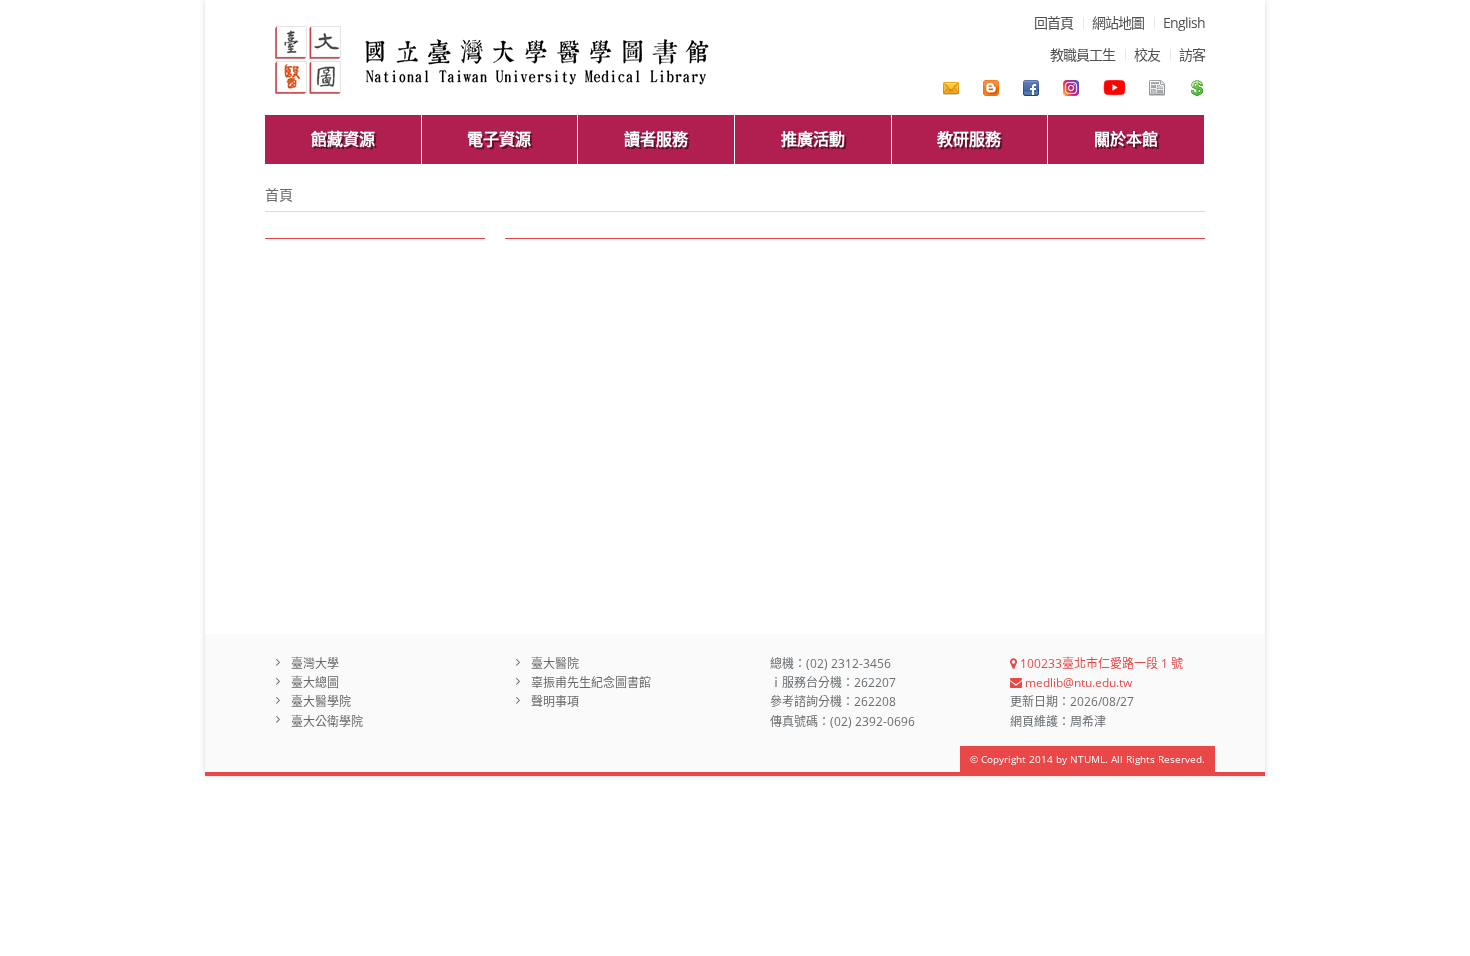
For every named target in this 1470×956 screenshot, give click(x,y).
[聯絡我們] (951, 88)
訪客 (1192, 54)
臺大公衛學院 (327, 721)
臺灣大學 (315, 663)
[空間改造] (991, 88)
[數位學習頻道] (1114, 88)
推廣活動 (813, 139)
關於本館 (1126, 139)
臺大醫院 (555, 663)
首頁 (279, 194)
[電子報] (1157, 88)
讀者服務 (656, 139)
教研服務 (969, 139)
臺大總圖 (315, 682)
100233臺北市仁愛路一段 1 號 (1100, 663)
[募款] (1197, 88)
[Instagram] (1071, 88)
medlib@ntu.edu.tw (1077, 682)
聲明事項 (555, 701)
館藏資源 (343, 139)
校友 (1147, 54)
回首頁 (1053, 22)
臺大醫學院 (321, 701)
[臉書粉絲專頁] (1031, 88)
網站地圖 (1118, 22)
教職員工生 (1082, 54)
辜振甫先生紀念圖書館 (591, 682)
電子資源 (499, 139)
